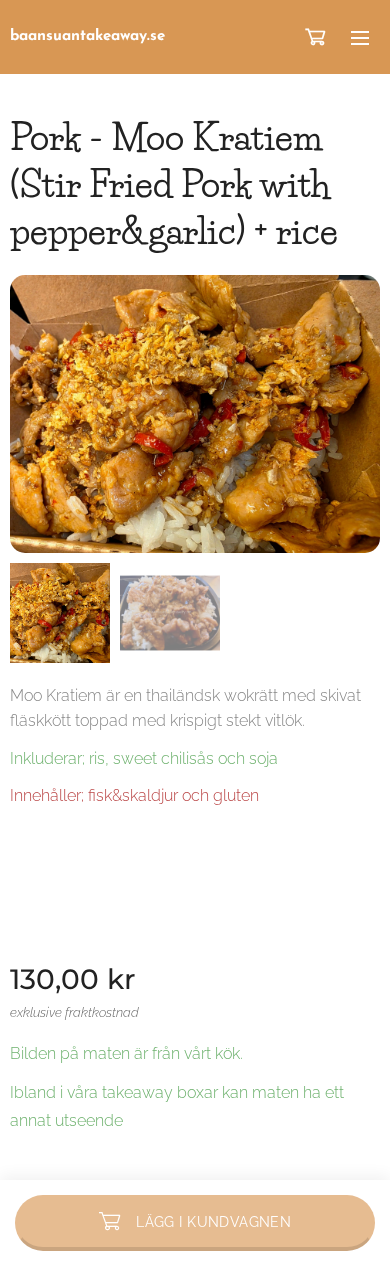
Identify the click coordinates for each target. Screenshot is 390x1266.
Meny (360, 37)
